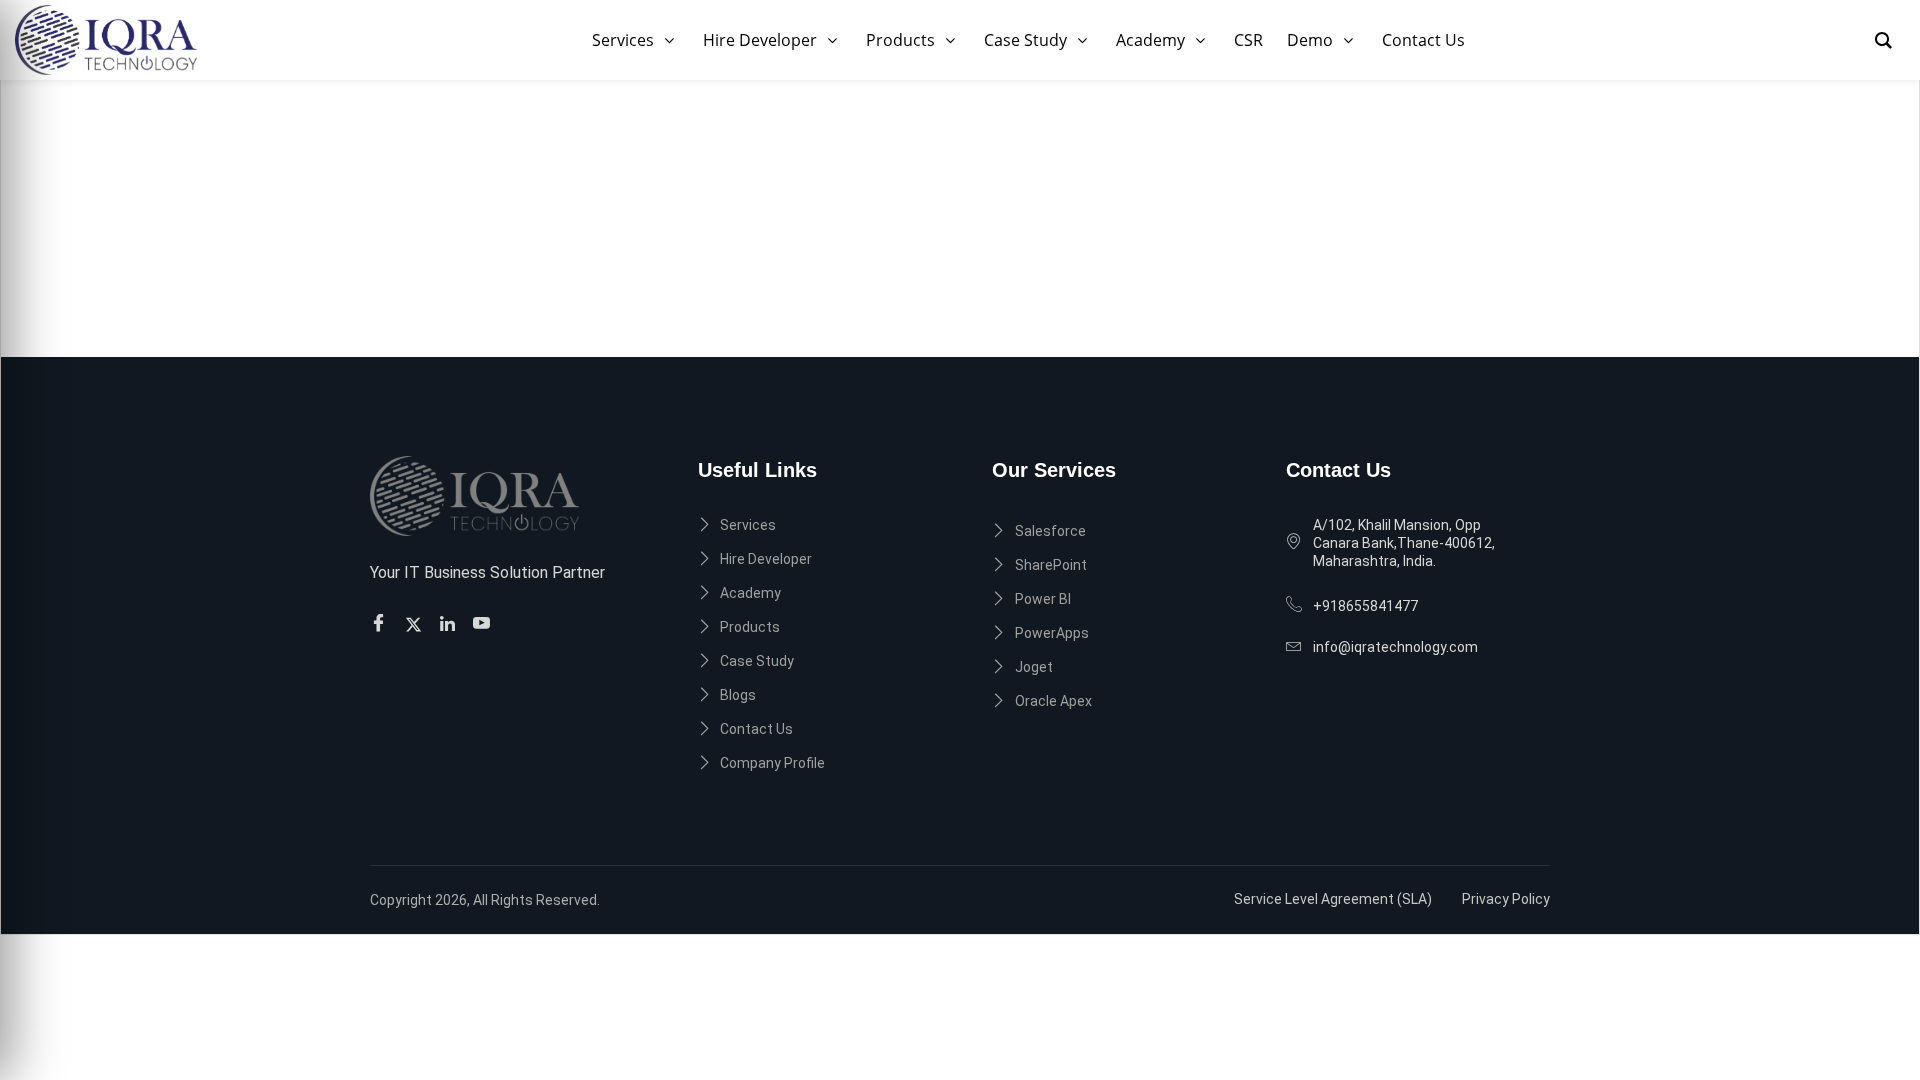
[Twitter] (416, 622)
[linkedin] (450, 622)
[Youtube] (484, 623)
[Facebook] (381, 623)
